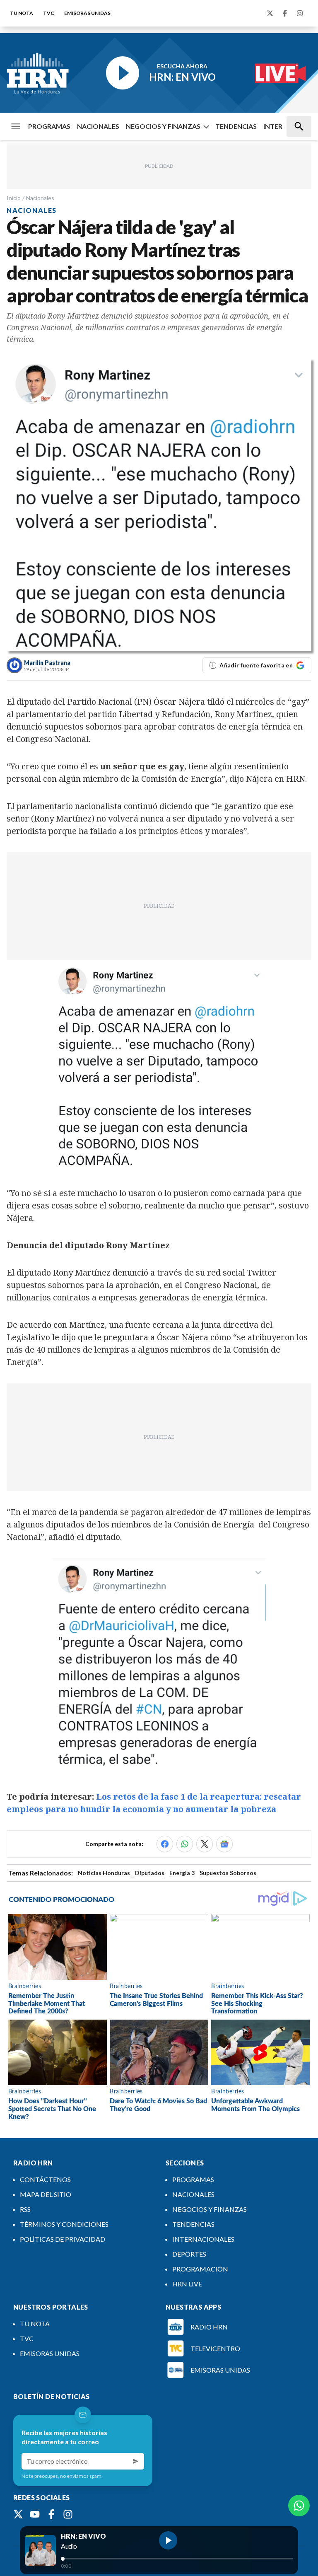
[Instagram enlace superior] (300, 13)
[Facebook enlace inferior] (51, 2514)
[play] (168, 2540)
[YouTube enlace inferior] (35, 2514)
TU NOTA (22, 13)
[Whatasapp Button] (299, 2506)
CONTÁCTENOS (45, 2179)
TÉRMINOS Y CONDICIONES (64, 2224)
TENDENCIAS (236, 126)
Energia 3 (182, 1873)
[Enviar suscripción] (136, 2461)
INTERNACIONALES (203, 2239)
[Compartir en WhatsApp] (185, 1844)
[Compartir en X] (205, 1844)
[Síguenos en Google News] (224, 1844)
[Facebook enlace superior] (285, 13)
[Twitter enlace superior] (270, 13)
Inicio (14, 198)
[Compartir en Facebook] (165, 1844)
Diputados (150, 1873)
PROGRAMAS (49, 126)
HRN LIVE (187, 2284)
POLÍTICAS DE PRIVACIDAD (63, 2239)
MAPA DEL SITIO (46, 2194)
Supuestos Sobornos (228, 1873)
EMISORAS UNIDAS (87, 13)
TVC (49, 13)
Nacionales (40, 198)
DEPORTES (189, 2254)
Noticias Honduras (104, 1873)
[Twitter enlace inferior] (18, 2514)
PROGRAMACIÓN (200, 2269)
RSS (25, 2209)
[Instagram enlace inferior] (68, 2514)
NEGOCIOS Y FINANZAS (163, 126)
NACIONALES (98, 126)
